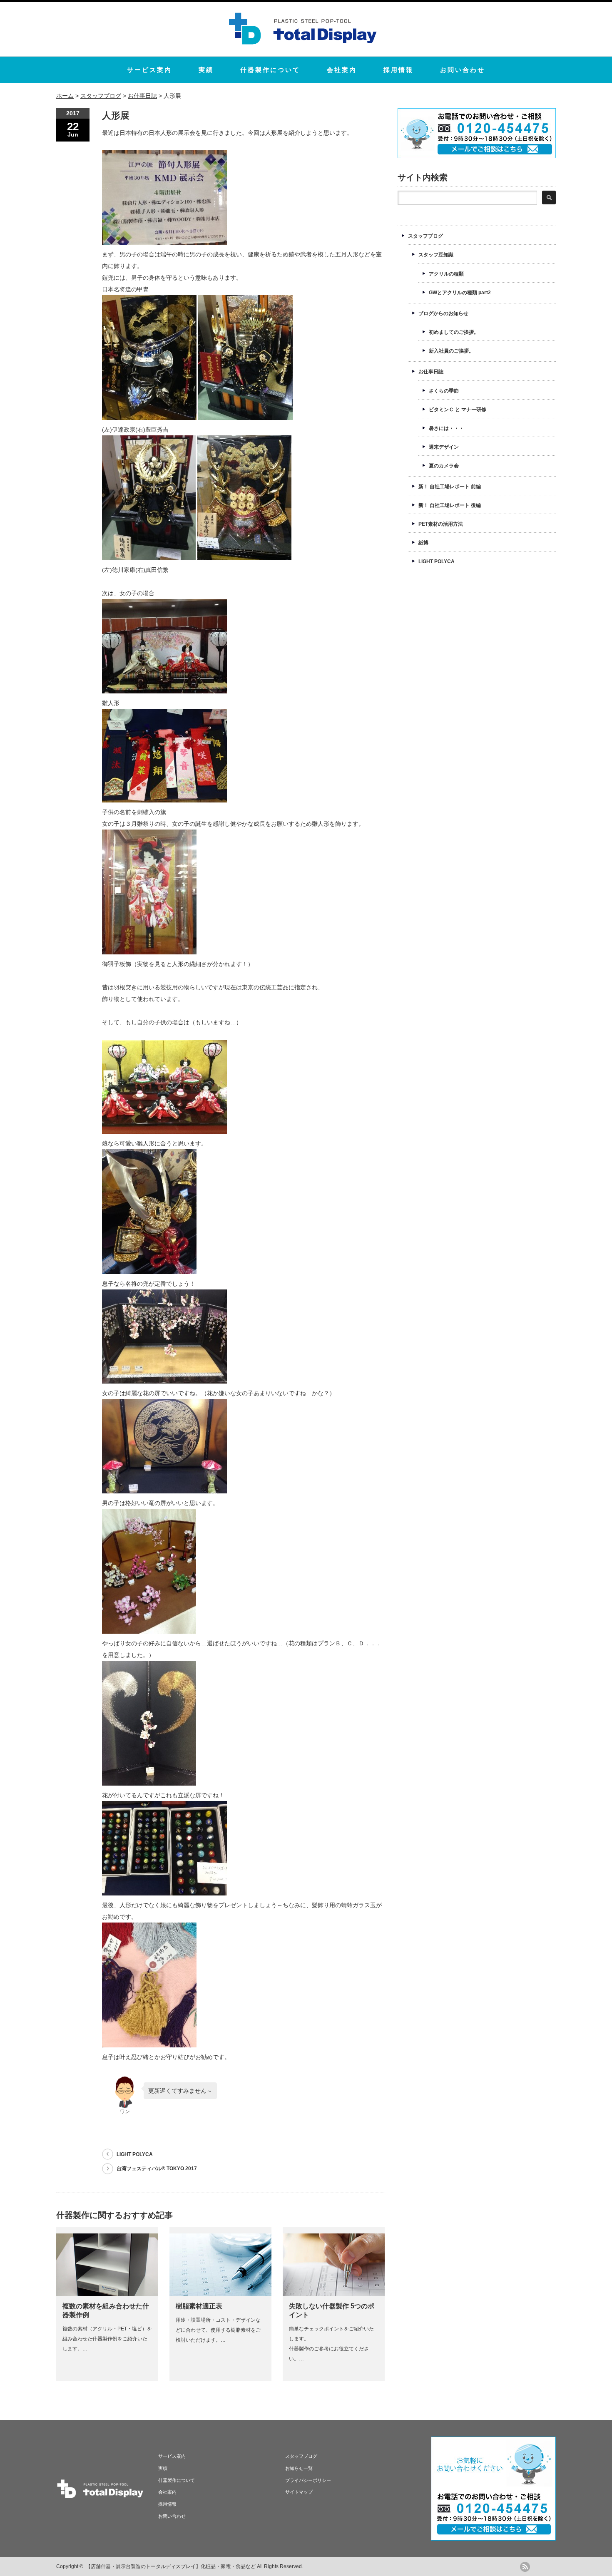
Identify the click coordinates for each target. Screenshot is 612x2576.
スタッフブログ (425, 236)
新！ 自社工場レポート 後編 (450, 505)
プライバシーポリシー (308, 2480)
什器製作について (270, 70)
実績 (206, 70)
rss (525, 2567)
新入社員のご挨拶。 (451, 351)
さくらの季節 (444, 391)
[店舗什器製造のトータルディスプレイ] (303, 46)
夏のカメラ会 (444, 466)
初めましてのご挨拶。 (454, 332)
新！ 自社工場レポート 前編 (450, 487)
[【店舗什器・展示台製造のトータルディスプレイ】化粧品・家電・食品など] (100, 2497)
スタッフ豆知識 (436, 255)
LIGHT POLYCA (135, 2154)
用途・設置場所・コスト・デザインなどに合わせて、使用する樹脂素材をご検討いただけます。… (218, 2330)
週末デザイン (444, 447)
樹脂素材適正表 (199, 2306)
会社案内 (342, 70)
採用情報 (398, 70)
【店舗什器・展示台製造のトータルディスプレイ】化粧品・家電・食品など (171, 2566)
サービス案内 (149, 70)
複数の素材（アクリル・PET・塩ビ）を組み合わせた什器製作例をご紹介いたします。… (107, 2339)
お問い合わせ (463, 70)
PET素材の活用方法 (441, 524)
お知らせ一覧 (299, 2468)
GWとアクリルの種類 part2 (460, 293)
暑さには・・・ (446, 428)
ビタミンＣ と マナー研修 (458, 410)
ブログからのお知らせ (443, 313)
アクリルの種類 (446, 274)
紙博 (423, 543)
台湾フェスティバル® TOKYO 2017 (157, 2169)
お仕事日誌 (431, 372)
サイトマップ (299, 2492)
